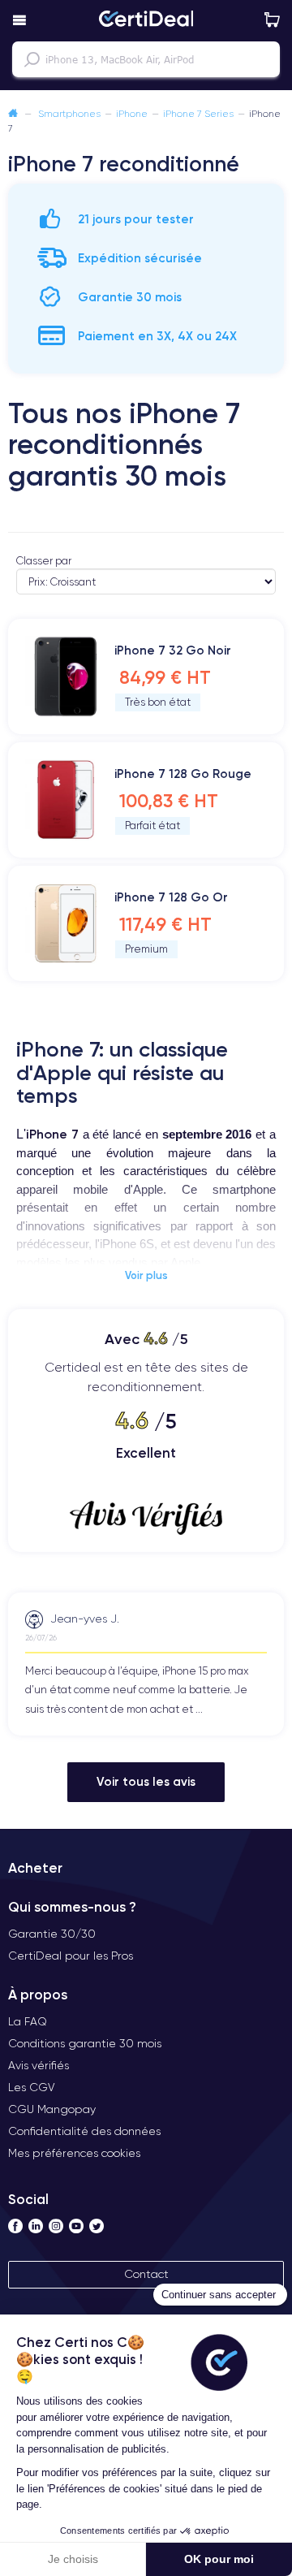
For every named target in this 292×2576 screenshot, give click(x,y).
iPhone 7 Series (198, 113)
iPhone (132, 113)
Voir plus (146, 1275)
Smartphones (69, 113)
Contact (146, 2274)
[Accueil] (13, 113)
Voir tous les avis (146, 1781)
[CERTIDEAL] (146, 20)
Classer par (44, 561)
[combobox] (146, 59)
